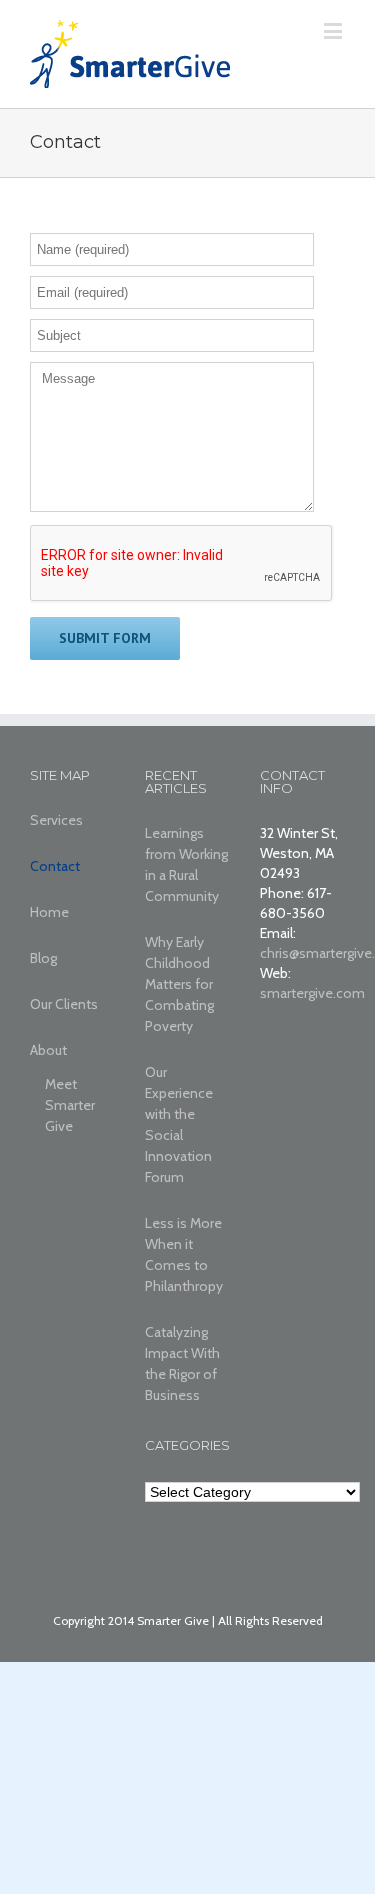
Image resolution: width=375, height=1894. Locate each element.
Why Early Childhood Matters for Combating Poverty (179, 984)
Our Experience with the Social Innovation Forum (179, 1124)
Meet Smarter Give (70, 1105)
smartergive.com (312, 993)
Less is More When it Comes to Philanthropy (184, 1254)
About (48, 1050)
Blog (43, 958)
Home (49, 912)
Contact (55, 866)
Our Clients (64, 1004)
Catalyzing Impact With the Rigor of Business (182, 1363)
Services (56, 820)
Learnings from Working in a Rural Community (186, 864)
